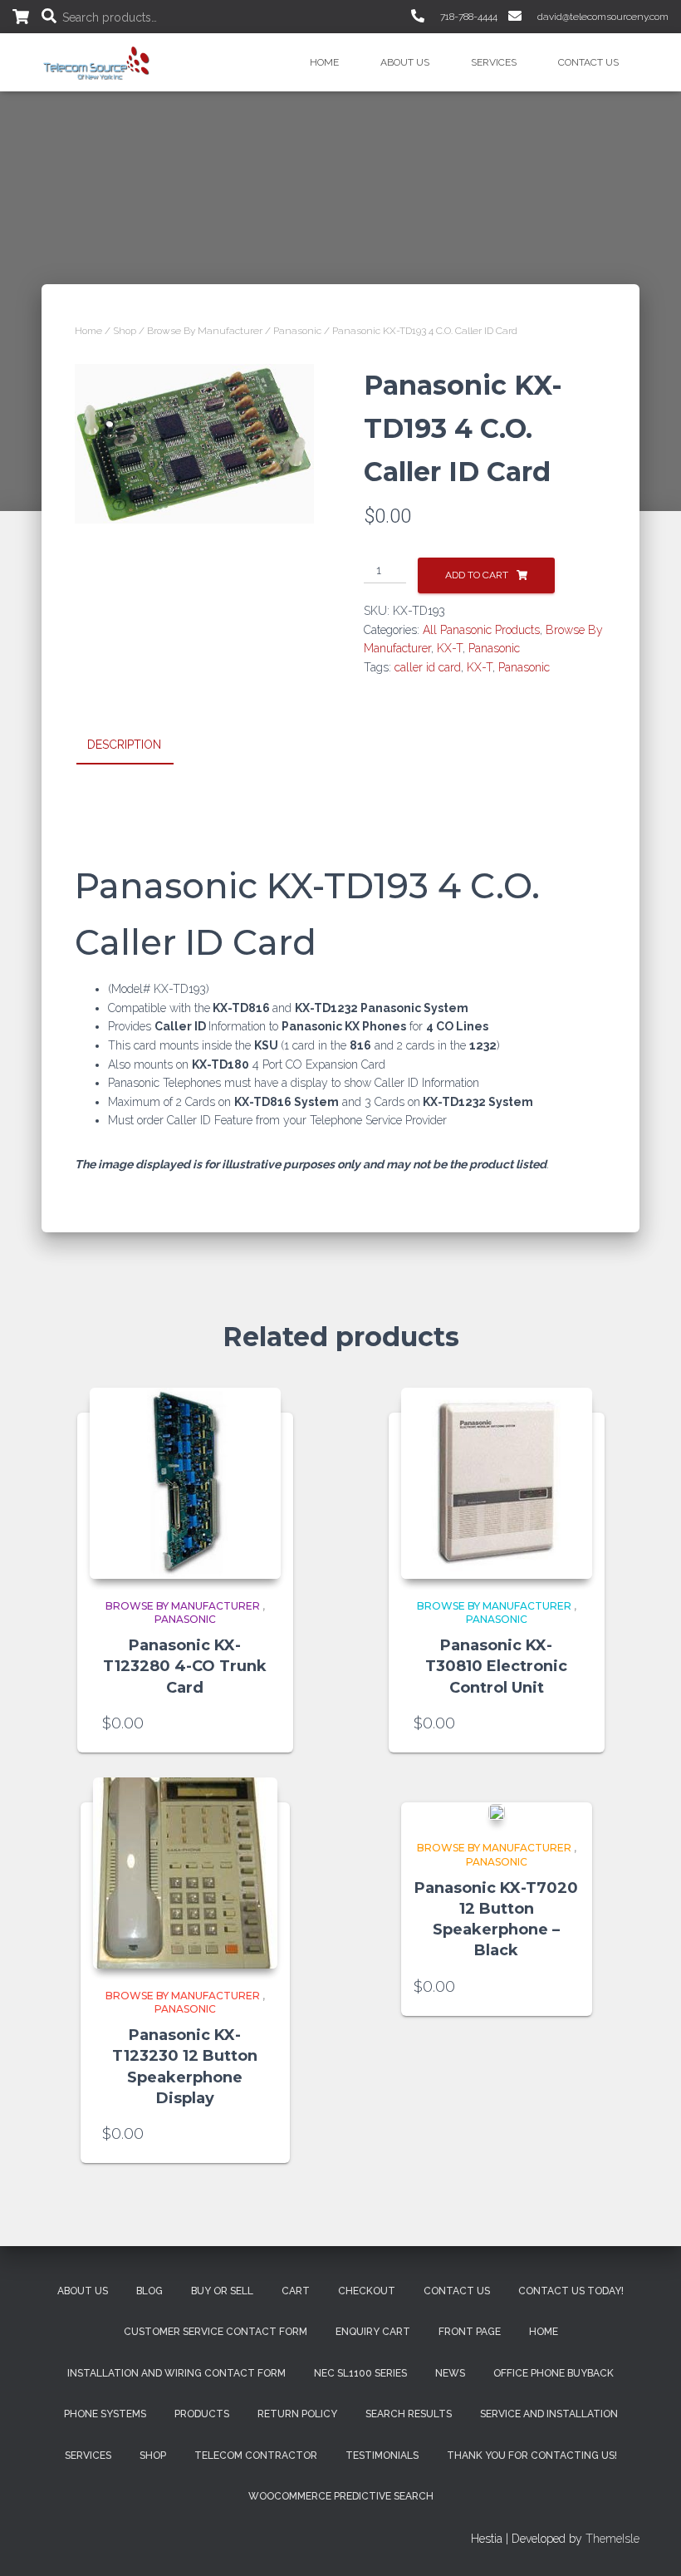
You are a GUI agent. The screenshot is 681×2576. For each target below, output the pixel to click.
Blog (149, 2291)
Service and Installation (549, 2414)
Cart (296, 2291)
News (450, 2373)
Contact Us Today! (571, 2291)
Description (124, 745)
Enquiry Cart (373, 2332)
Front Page (470, 2332)
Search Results (409, 2414)
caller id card (428, 667)
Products (202, 2414)
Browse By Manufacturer (205, 331)
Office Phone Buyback (554, 2373)
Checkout (367, 2291)
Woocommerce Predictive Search (341, 2496)
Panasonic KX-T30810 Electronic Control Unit (496, 1666)
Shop (125, 331)
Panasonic (297, 331)
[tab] (137, 745)
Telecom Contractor (256, 2456)
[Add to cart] (260, 1723)
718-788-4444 (468, 17)
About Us (405, 62)
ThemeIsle (612, 2539)
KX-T (450, 648)
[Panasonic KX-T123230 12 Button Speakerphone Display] (185, 1873)
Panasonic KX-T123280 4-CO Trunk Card (185, 1666)
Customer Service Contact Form (216, 2332)
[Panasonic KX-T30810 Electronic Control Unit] (497, 1483)
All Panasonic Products (481, 630)
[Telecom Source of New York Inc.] (98, 62)
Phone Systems (105, 2414)
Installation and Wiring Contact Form (176, 2373)
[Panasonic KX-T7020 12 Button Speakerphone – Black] (497, 1812)
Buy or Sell (222, 2291)
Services (494, 62)
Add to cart (477, 575)
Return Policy (297, 2414)
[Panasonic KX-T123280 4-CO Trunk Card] (185, 1483)
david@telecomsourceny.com (602, 17)
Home (324, 62)
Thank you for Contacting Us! (532, 2456)
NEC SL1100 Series (360, 2373)
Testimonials (382, 2456)
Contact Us (588, 62)
